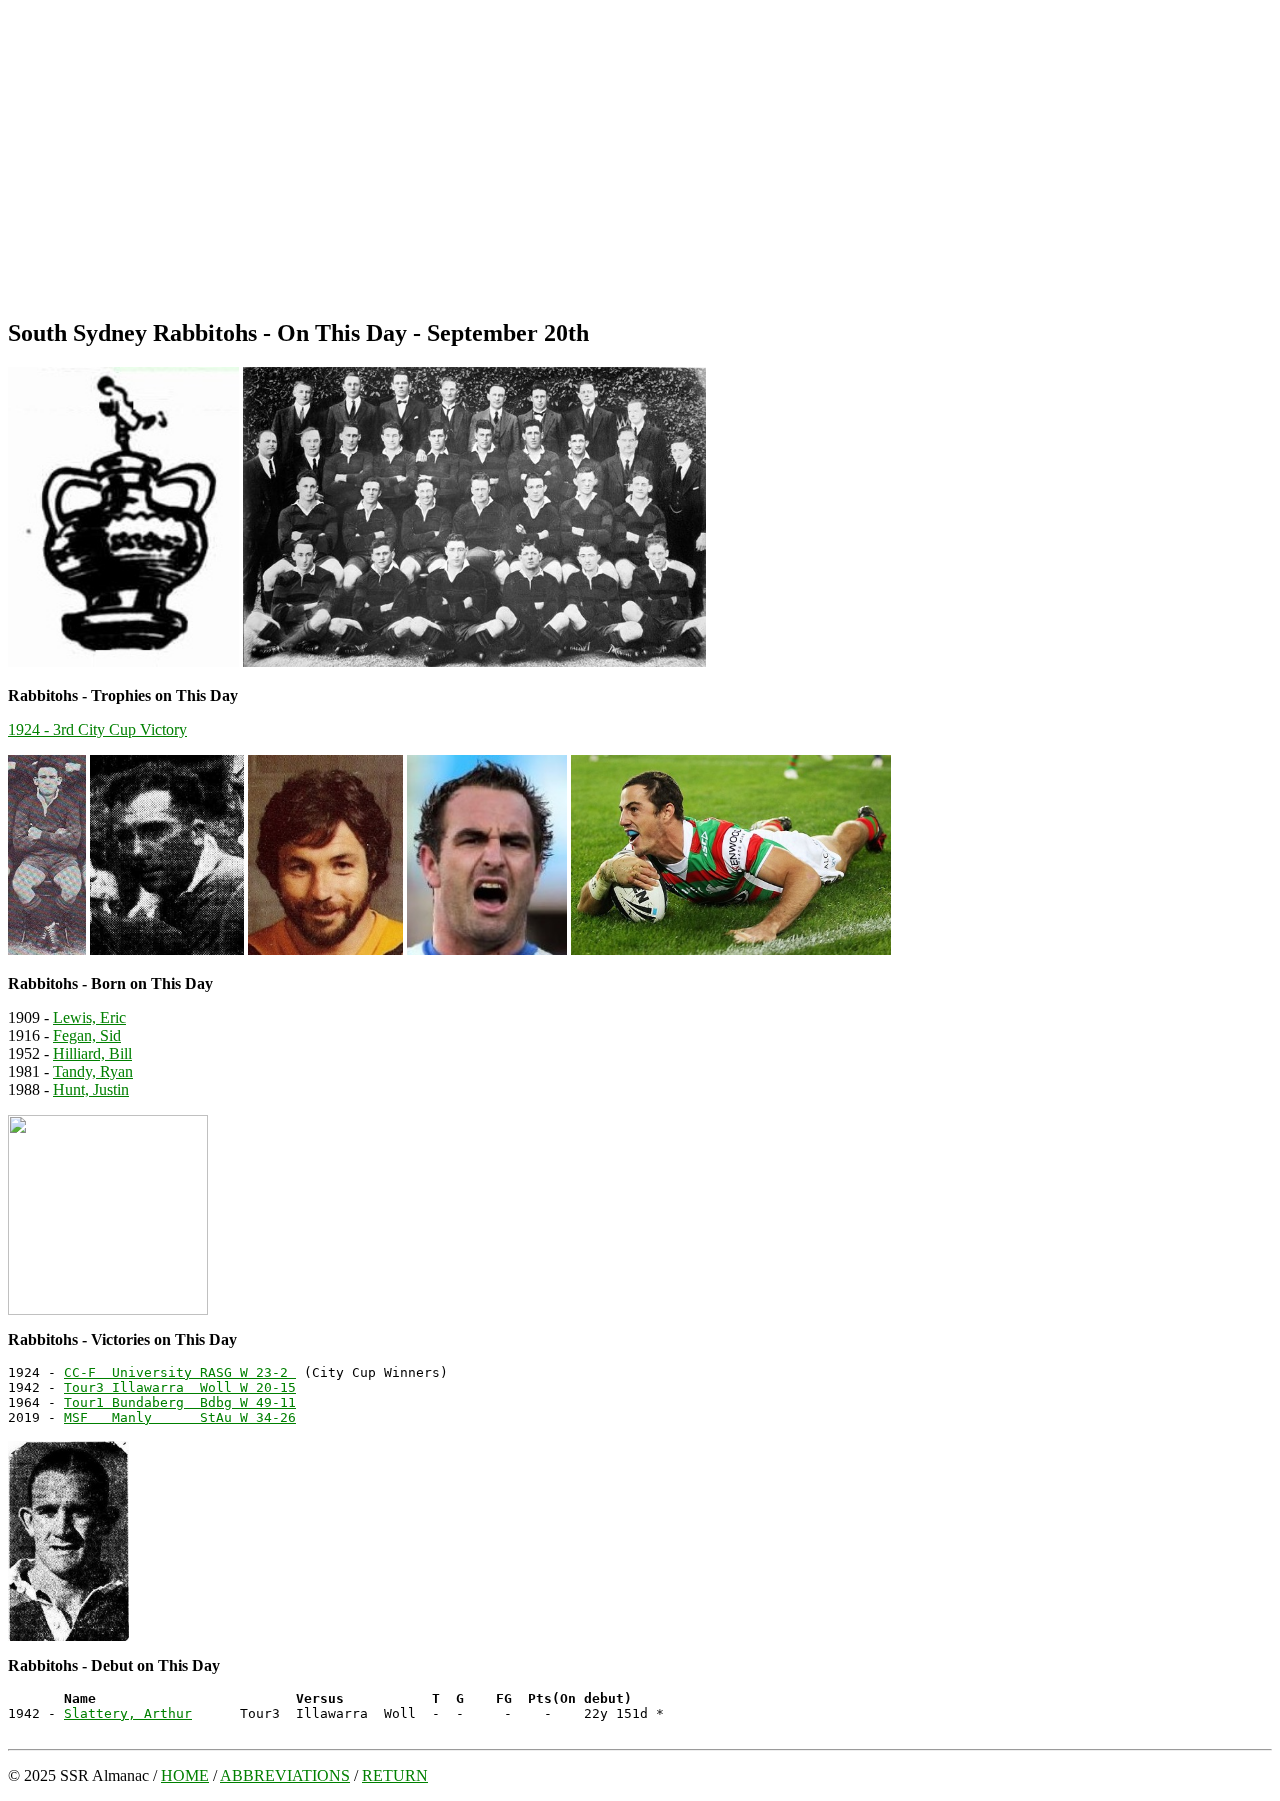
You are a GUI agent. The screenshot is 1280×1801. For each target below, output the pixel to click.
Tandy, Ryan (93, 1071)
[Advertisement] (640, 160)
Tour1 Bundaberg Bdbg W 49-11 (180, 1402)
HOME (185, 1775)
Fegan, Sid (87, 1035)
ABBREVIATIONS (285, 1775)
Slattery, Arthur (128, 1713)
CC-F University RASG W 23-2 (180, 1372)
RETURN (395, 1775)
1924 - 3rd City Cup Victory (97, 729)
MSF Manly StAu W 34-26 (180, 1417)
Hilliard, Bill (92, 1053)
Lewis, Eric (89, 1017)
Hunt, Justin (91, 1089)
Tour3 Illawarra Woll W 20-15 (180, 1387)
